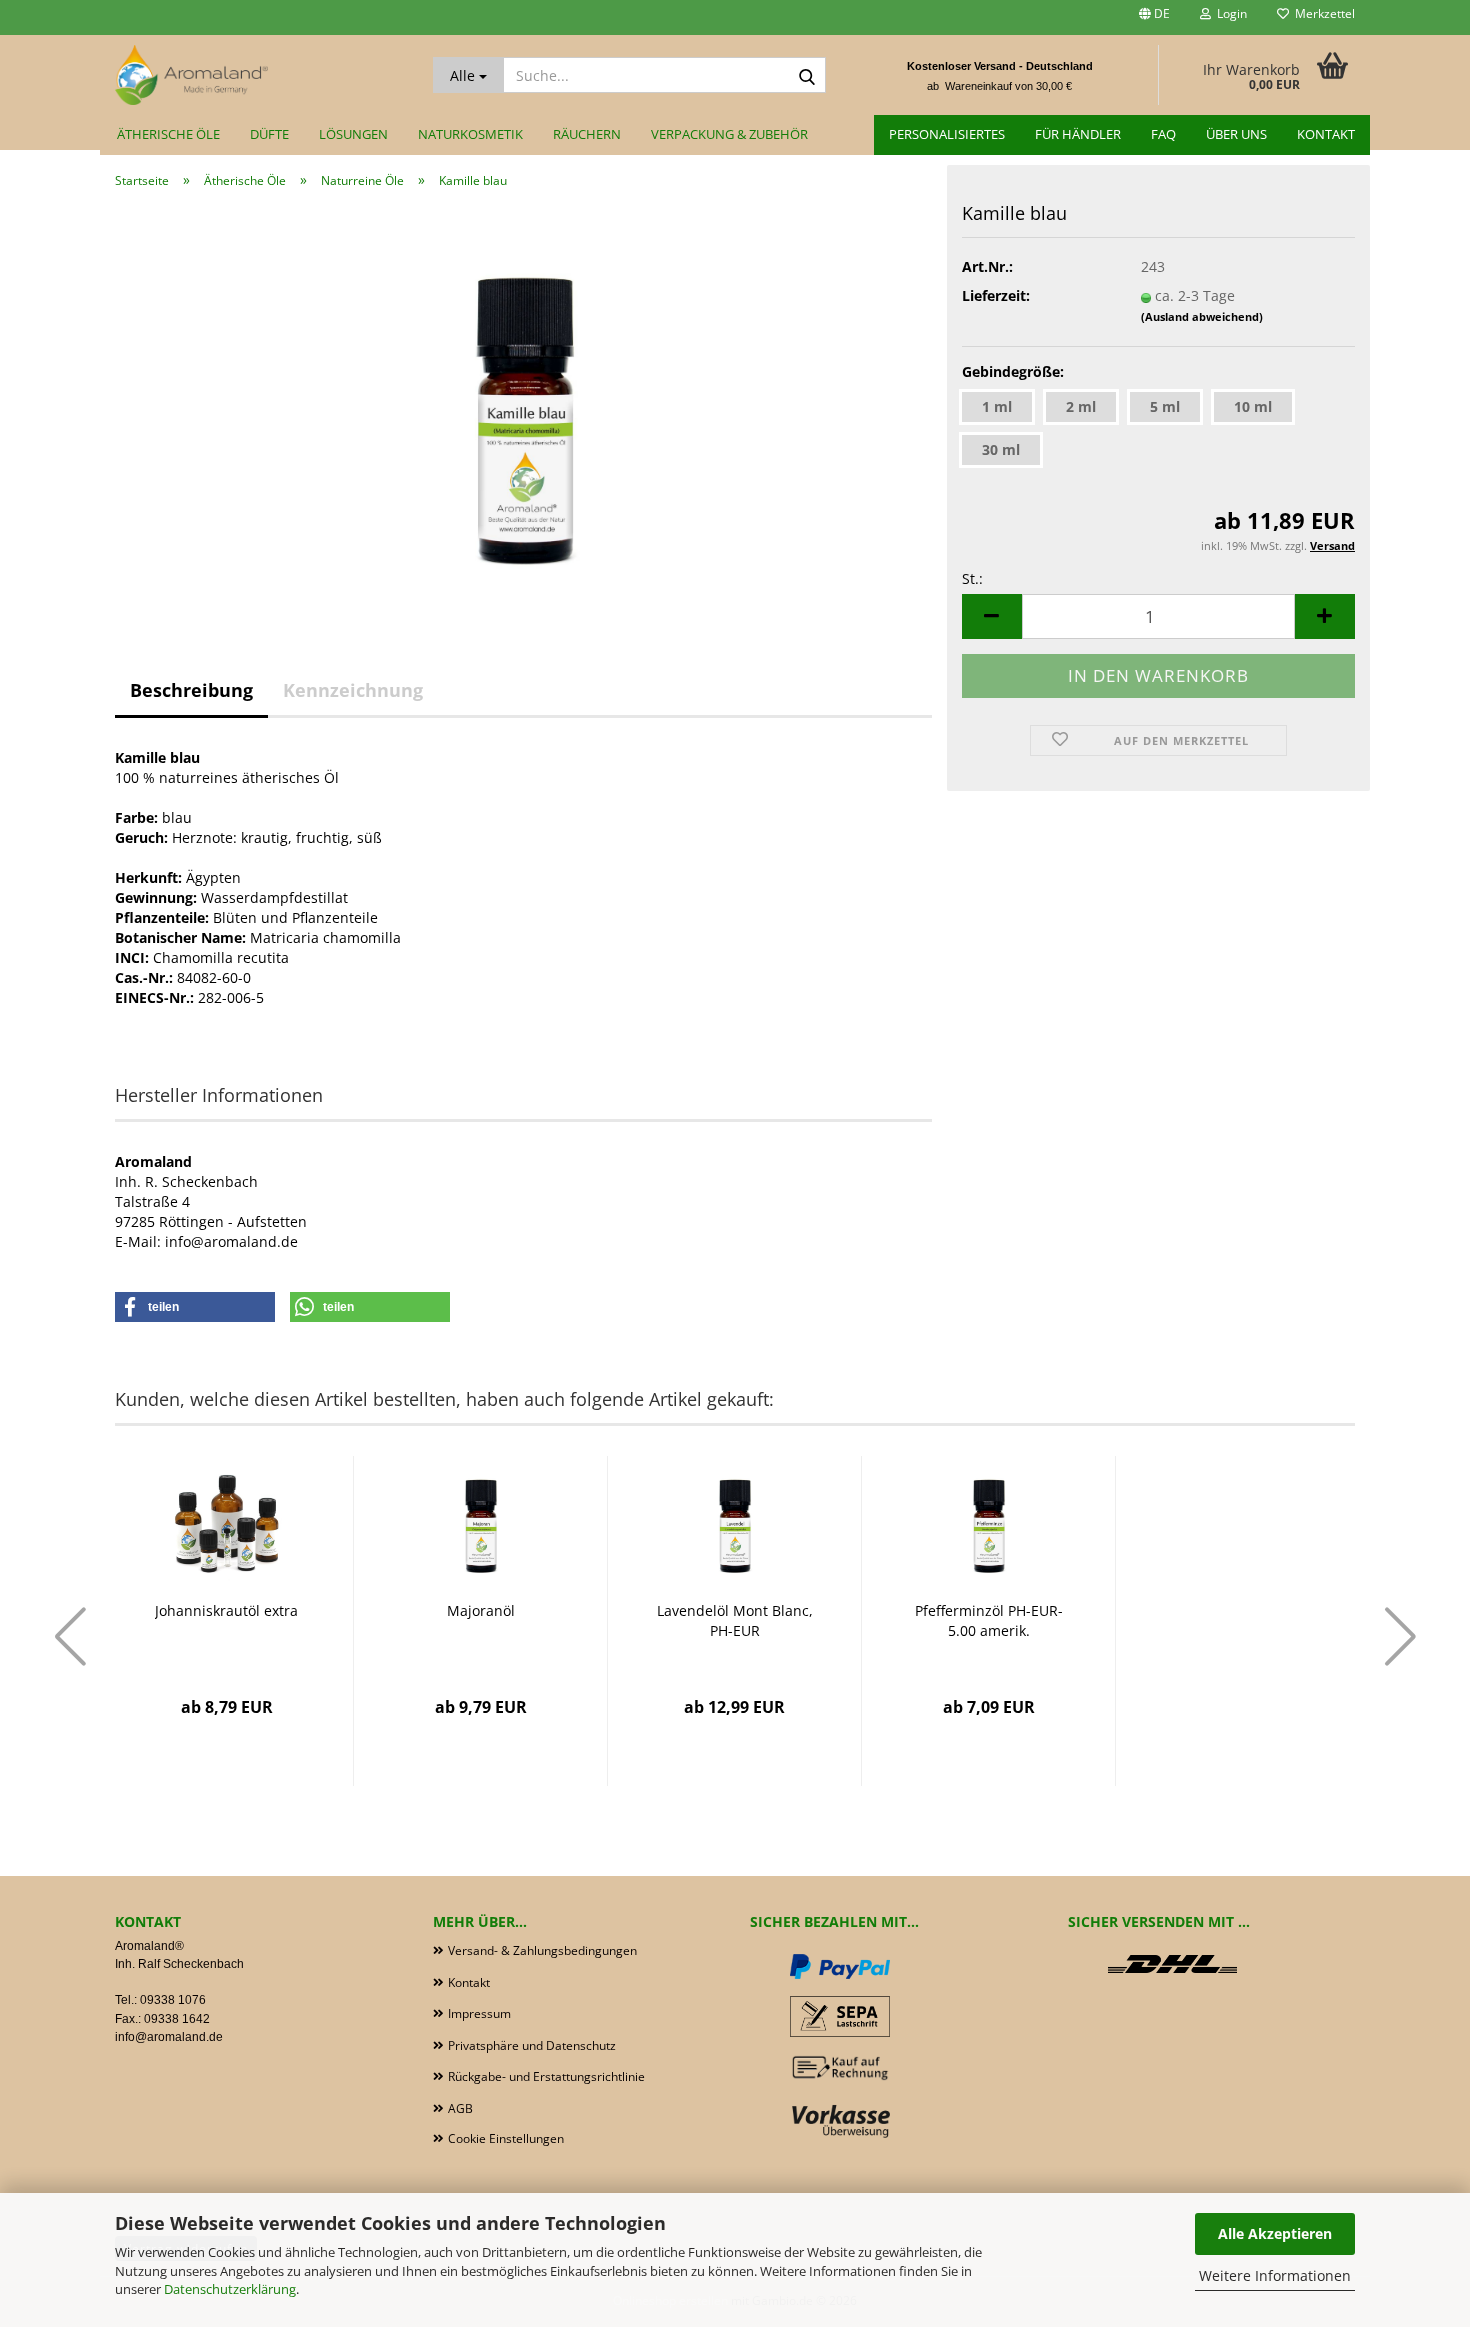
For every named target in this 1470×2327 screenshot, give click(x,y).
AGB (460, 2108)
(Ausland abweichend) (1202, 316)
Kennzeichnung (353, 690)
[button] (1154, 17)
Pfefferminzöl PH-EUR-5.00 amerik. (989, 1620)
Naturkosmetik (470, 134)
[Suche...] (807, 76)
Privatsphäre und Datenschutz (532, 2045)
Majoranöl (481, 1610)
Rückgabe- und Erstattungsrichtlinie (546, 2076)
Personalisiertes (947, 134)
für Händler (1078, 134)
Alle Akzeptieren (1275, 2233)
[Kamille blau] (524, 403)
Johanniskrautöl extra (226, 1610)
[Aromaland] (259, 75)
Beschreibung (191, 690)
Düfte (269, 134)
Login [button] (1229, 13)
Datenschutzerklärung (230, 2289)
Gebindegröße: (1013, 371)
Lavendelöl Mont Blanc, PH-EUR (735, 1620)
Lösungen (353, 134)
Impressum (479, 2013)
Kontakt (1326, 134)
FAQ (1163, 134)
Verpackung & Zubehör (729, 134)
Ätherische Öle (168, 134)
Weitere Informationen (1275, 2275)
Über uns (1236, 134)
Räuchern (587, 134)
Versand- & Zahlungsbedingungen (542, 1950)
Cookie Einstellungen (506, 2138)
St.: (972, 578)
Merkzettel (1322, 13)
